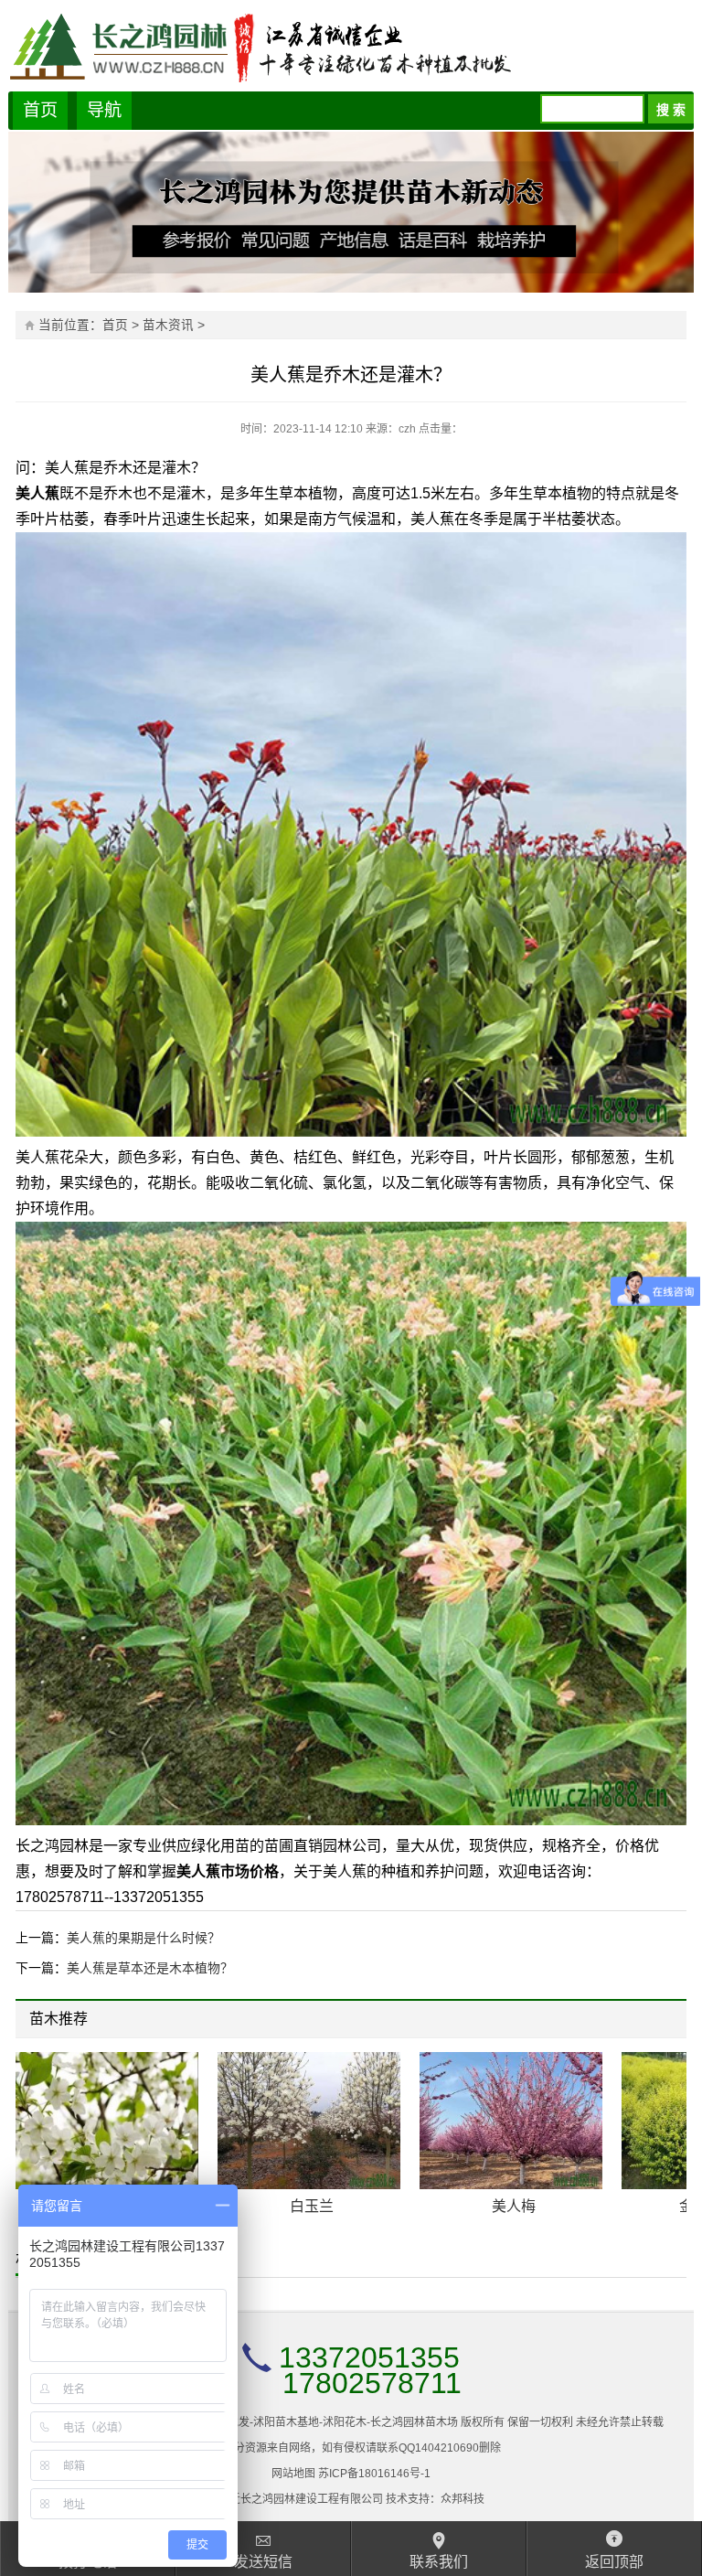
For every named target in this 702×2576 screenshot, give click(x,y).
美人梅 (514, 2206)
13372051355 (369, 2357)
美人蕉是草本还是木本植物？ (150, 1968)
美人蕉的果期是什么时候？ (144, 1938)
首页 (40, 110)
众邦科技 (463, 2499)
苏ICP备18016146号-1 (374, 2474)
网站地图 (293, 2474)
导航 (104, 110)
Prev (648, 2021)
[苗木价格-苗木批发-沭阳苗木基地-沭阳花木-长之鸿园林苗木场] (351, 46)
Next (661, 2021)
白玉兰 (312, 2206)
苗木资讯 (168, 325)
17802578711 (372, 2383)
